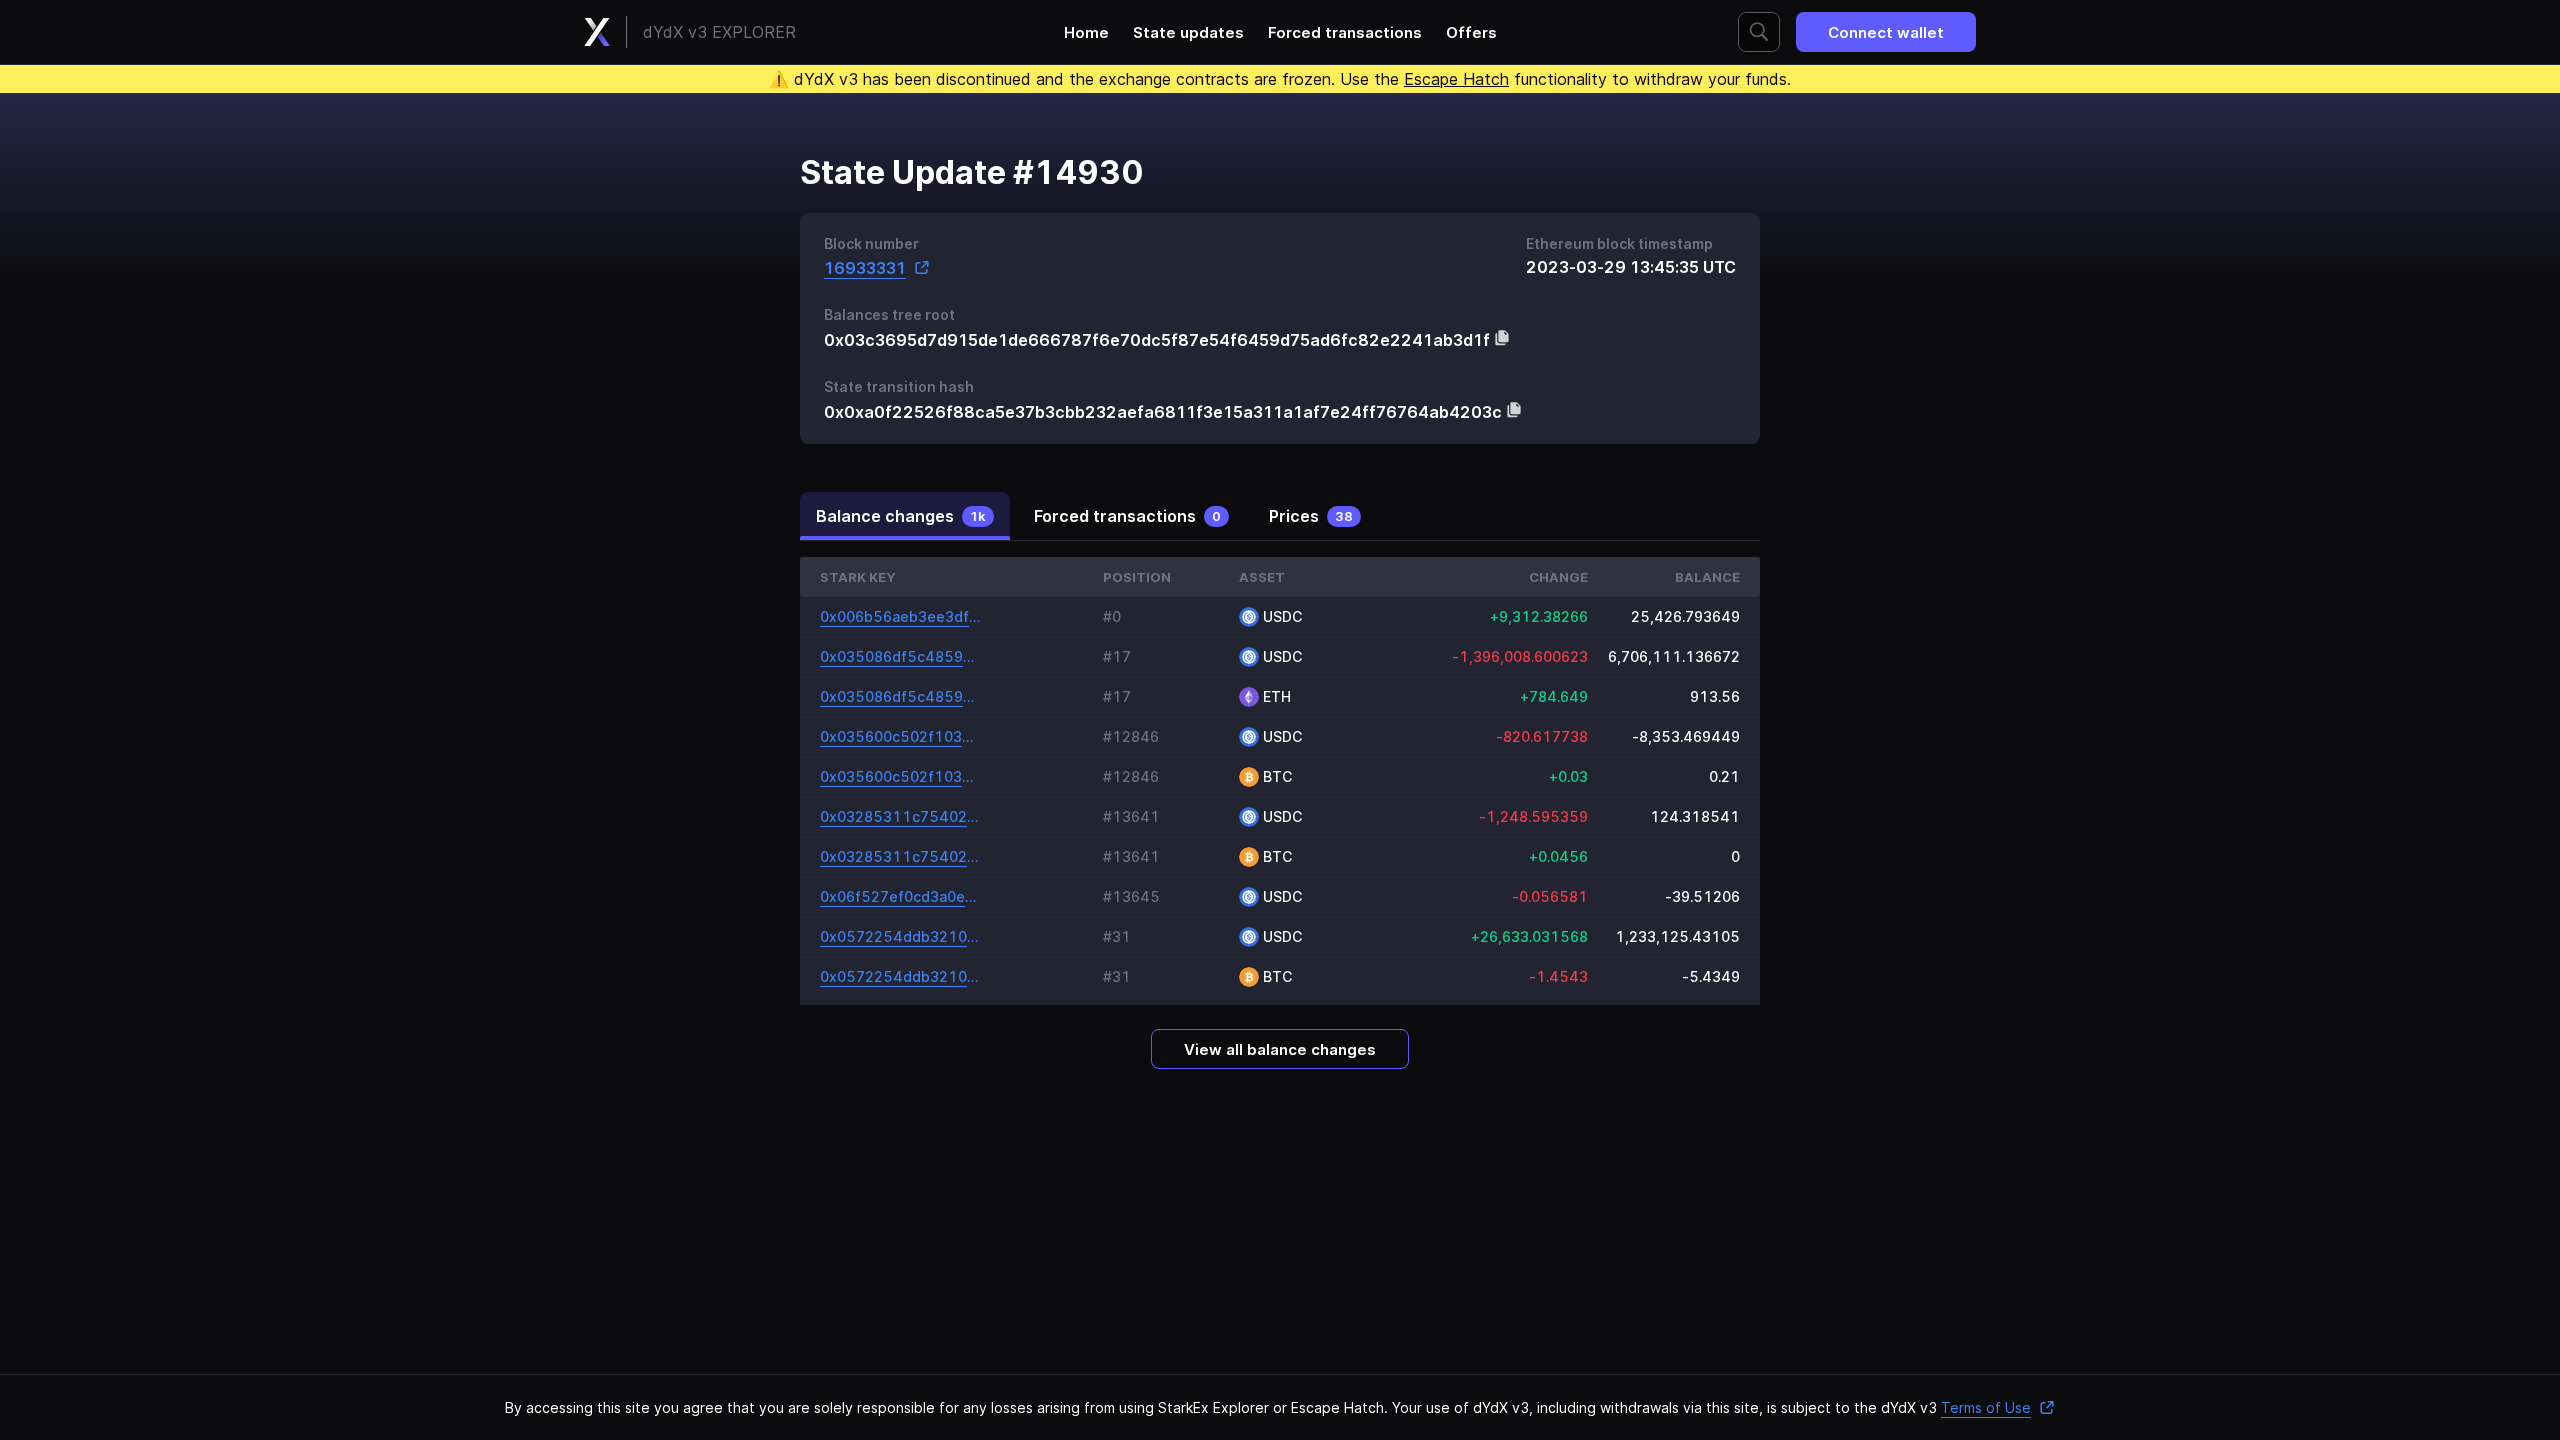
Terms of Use (1986, 1407)
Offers (1471, 32)
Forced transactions (1345, 32)
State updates (1188, 32)
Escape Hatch (1456, 79)
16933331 (865, 267)
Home (1086, 32)
